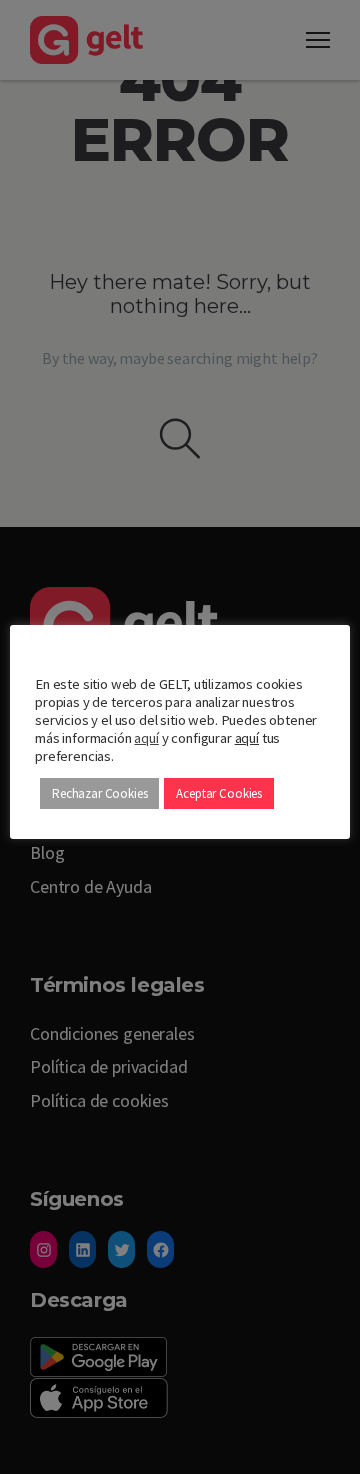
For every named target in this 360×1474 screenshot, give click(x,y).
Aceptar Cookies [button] (219, 793)
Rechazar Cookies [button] (99, 793)
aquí (146, 738)
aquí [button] (247, 738)
